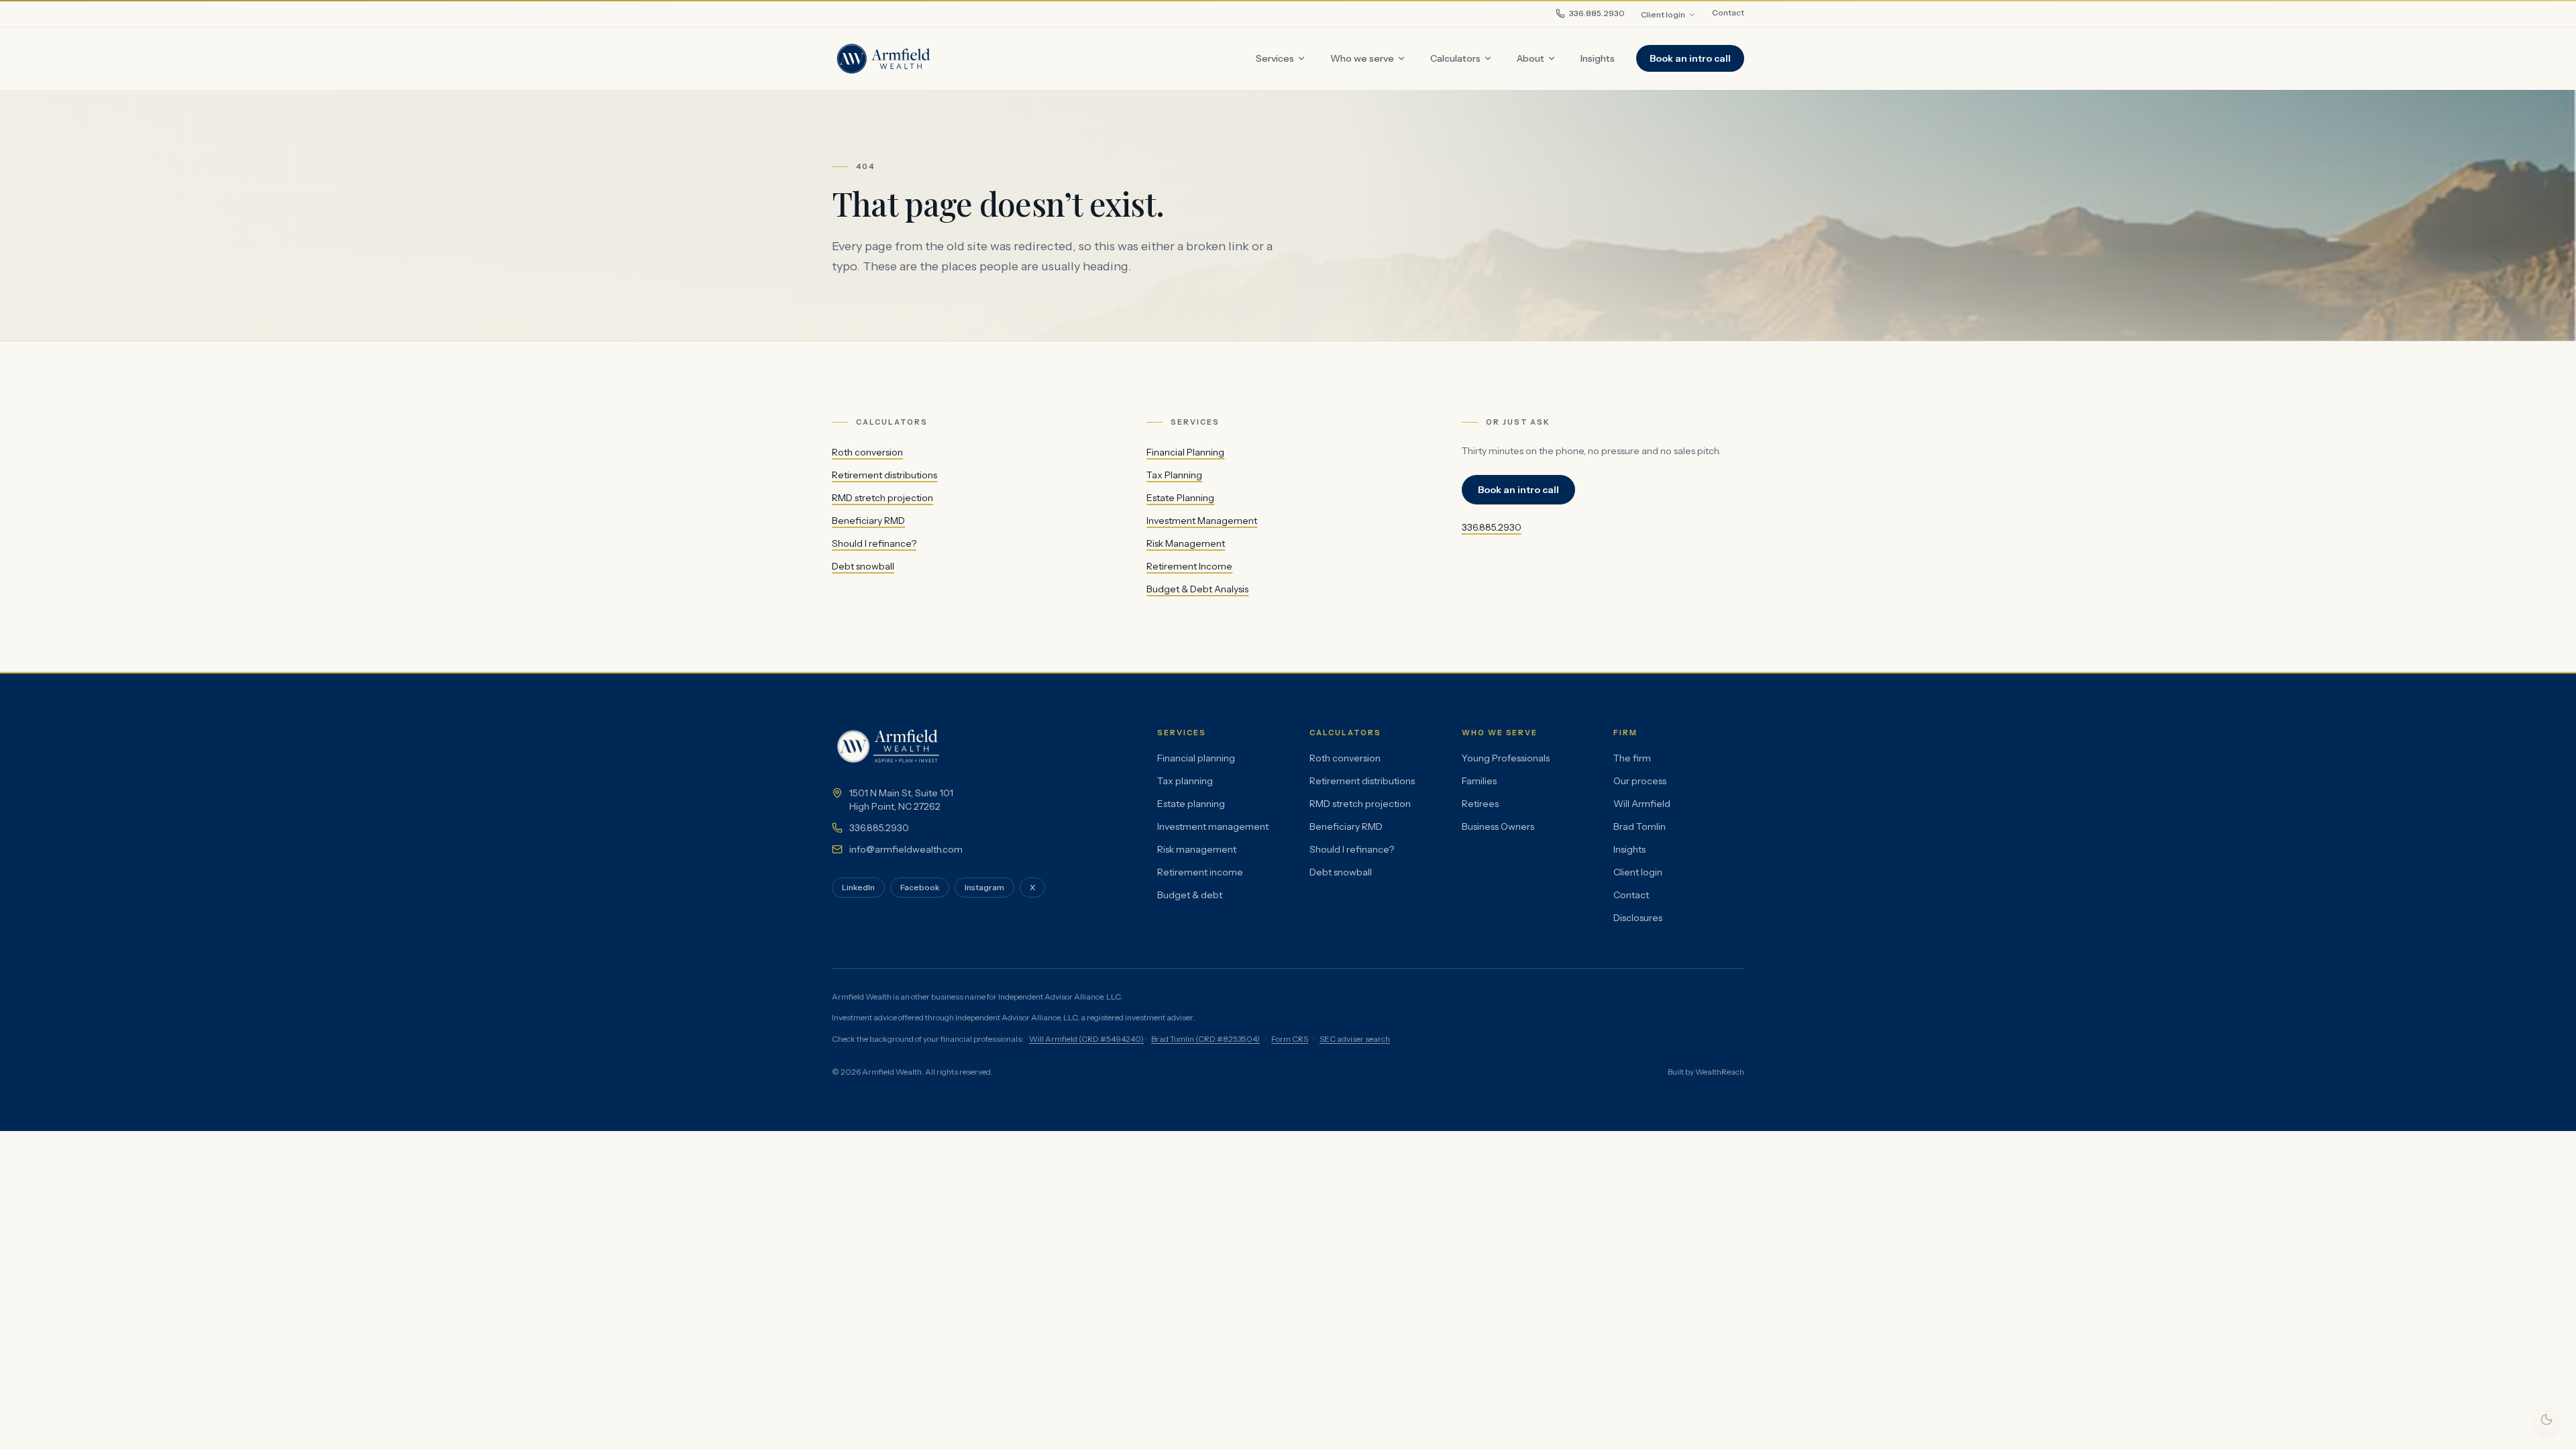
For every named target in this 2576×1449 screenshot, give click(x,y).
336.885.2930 (1597, 13)
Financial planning (1196, 758)
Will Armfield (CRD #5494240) (1086, 1039)
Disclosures (1638, 918)
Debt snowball (863, 566)
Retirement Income (1189, 566)
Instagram (984, 887)
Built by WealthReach (1706, 1072)
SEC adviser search (1355, 1039)
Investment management (1213, 826)
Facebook (920, 887)
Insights (1629, 849)
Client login (1663, 14)
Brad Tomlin (1640, 826)
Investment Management (1202, 521)
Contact (1728, 12)
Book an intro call (1690, 58)
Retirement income (1200, 872)
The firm (1632, 758)
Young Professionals (1506, 758)
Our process (1640, 781)
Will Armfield (1642, 804)
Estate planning (1191, 804)
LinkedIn (858, 887)
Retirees (1480, 804)
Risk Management (1186, 543)
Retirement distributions (884, 475)
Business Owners (1498, 826)
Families (1479, 781)
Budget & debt (1190, 895)
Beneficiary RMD (868, 521)
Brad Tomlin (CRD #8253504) (1205, 1039)
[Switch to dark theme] (2546, 1419)
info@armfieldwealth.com (906, 849)
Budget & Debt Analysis (1197, 589)
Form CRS (1290, 1039)
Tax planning (1185, 781)
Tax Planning (1174, 475)
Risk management (1197, 849)
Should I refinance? (874, 543)
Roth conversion (867, 452)
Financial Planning (1185, 452)
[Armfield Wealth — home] (884, 58)
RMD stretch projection (882, 498)
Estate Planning (1180, 498)
